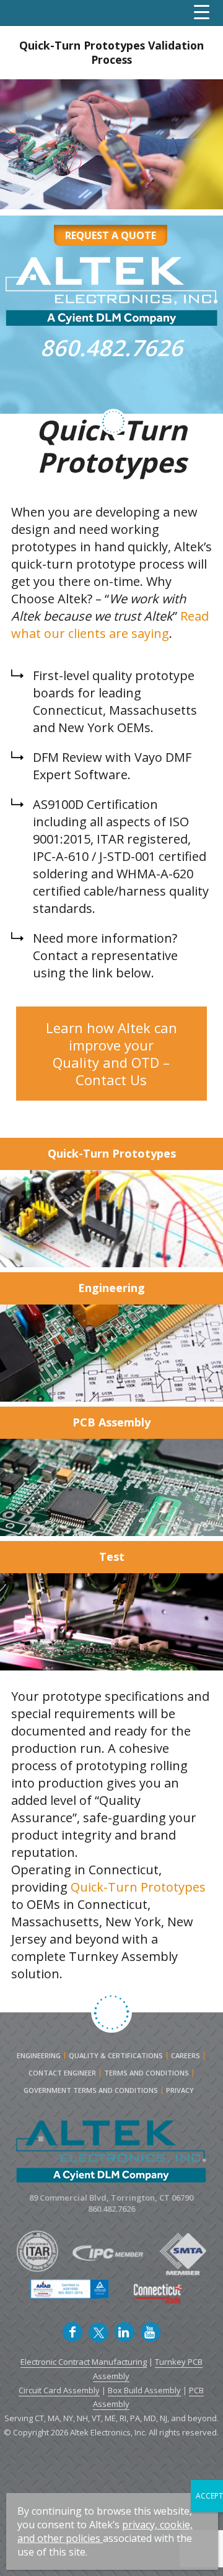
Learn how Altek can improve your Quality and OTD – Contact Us (111, 1054)
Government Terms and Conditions (91, 2090)
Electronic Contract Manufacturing (84, 2362)
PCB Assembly (111, 1422)
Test (112, 1557)
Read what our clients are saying (110, 625)
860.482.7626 (111, 348)
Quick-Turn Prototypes (112, 1153)
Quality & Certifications (116, 2056)
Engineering (111, 1288)
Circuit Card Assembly (59, 2390)
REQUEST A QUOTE (111, 235)
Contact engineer (62, 2073)
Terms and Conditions (146, 2073)
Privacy (180, 2090)
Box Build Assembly (144, 2390)
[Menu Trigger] (202, 12)
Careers (186, 2056)
